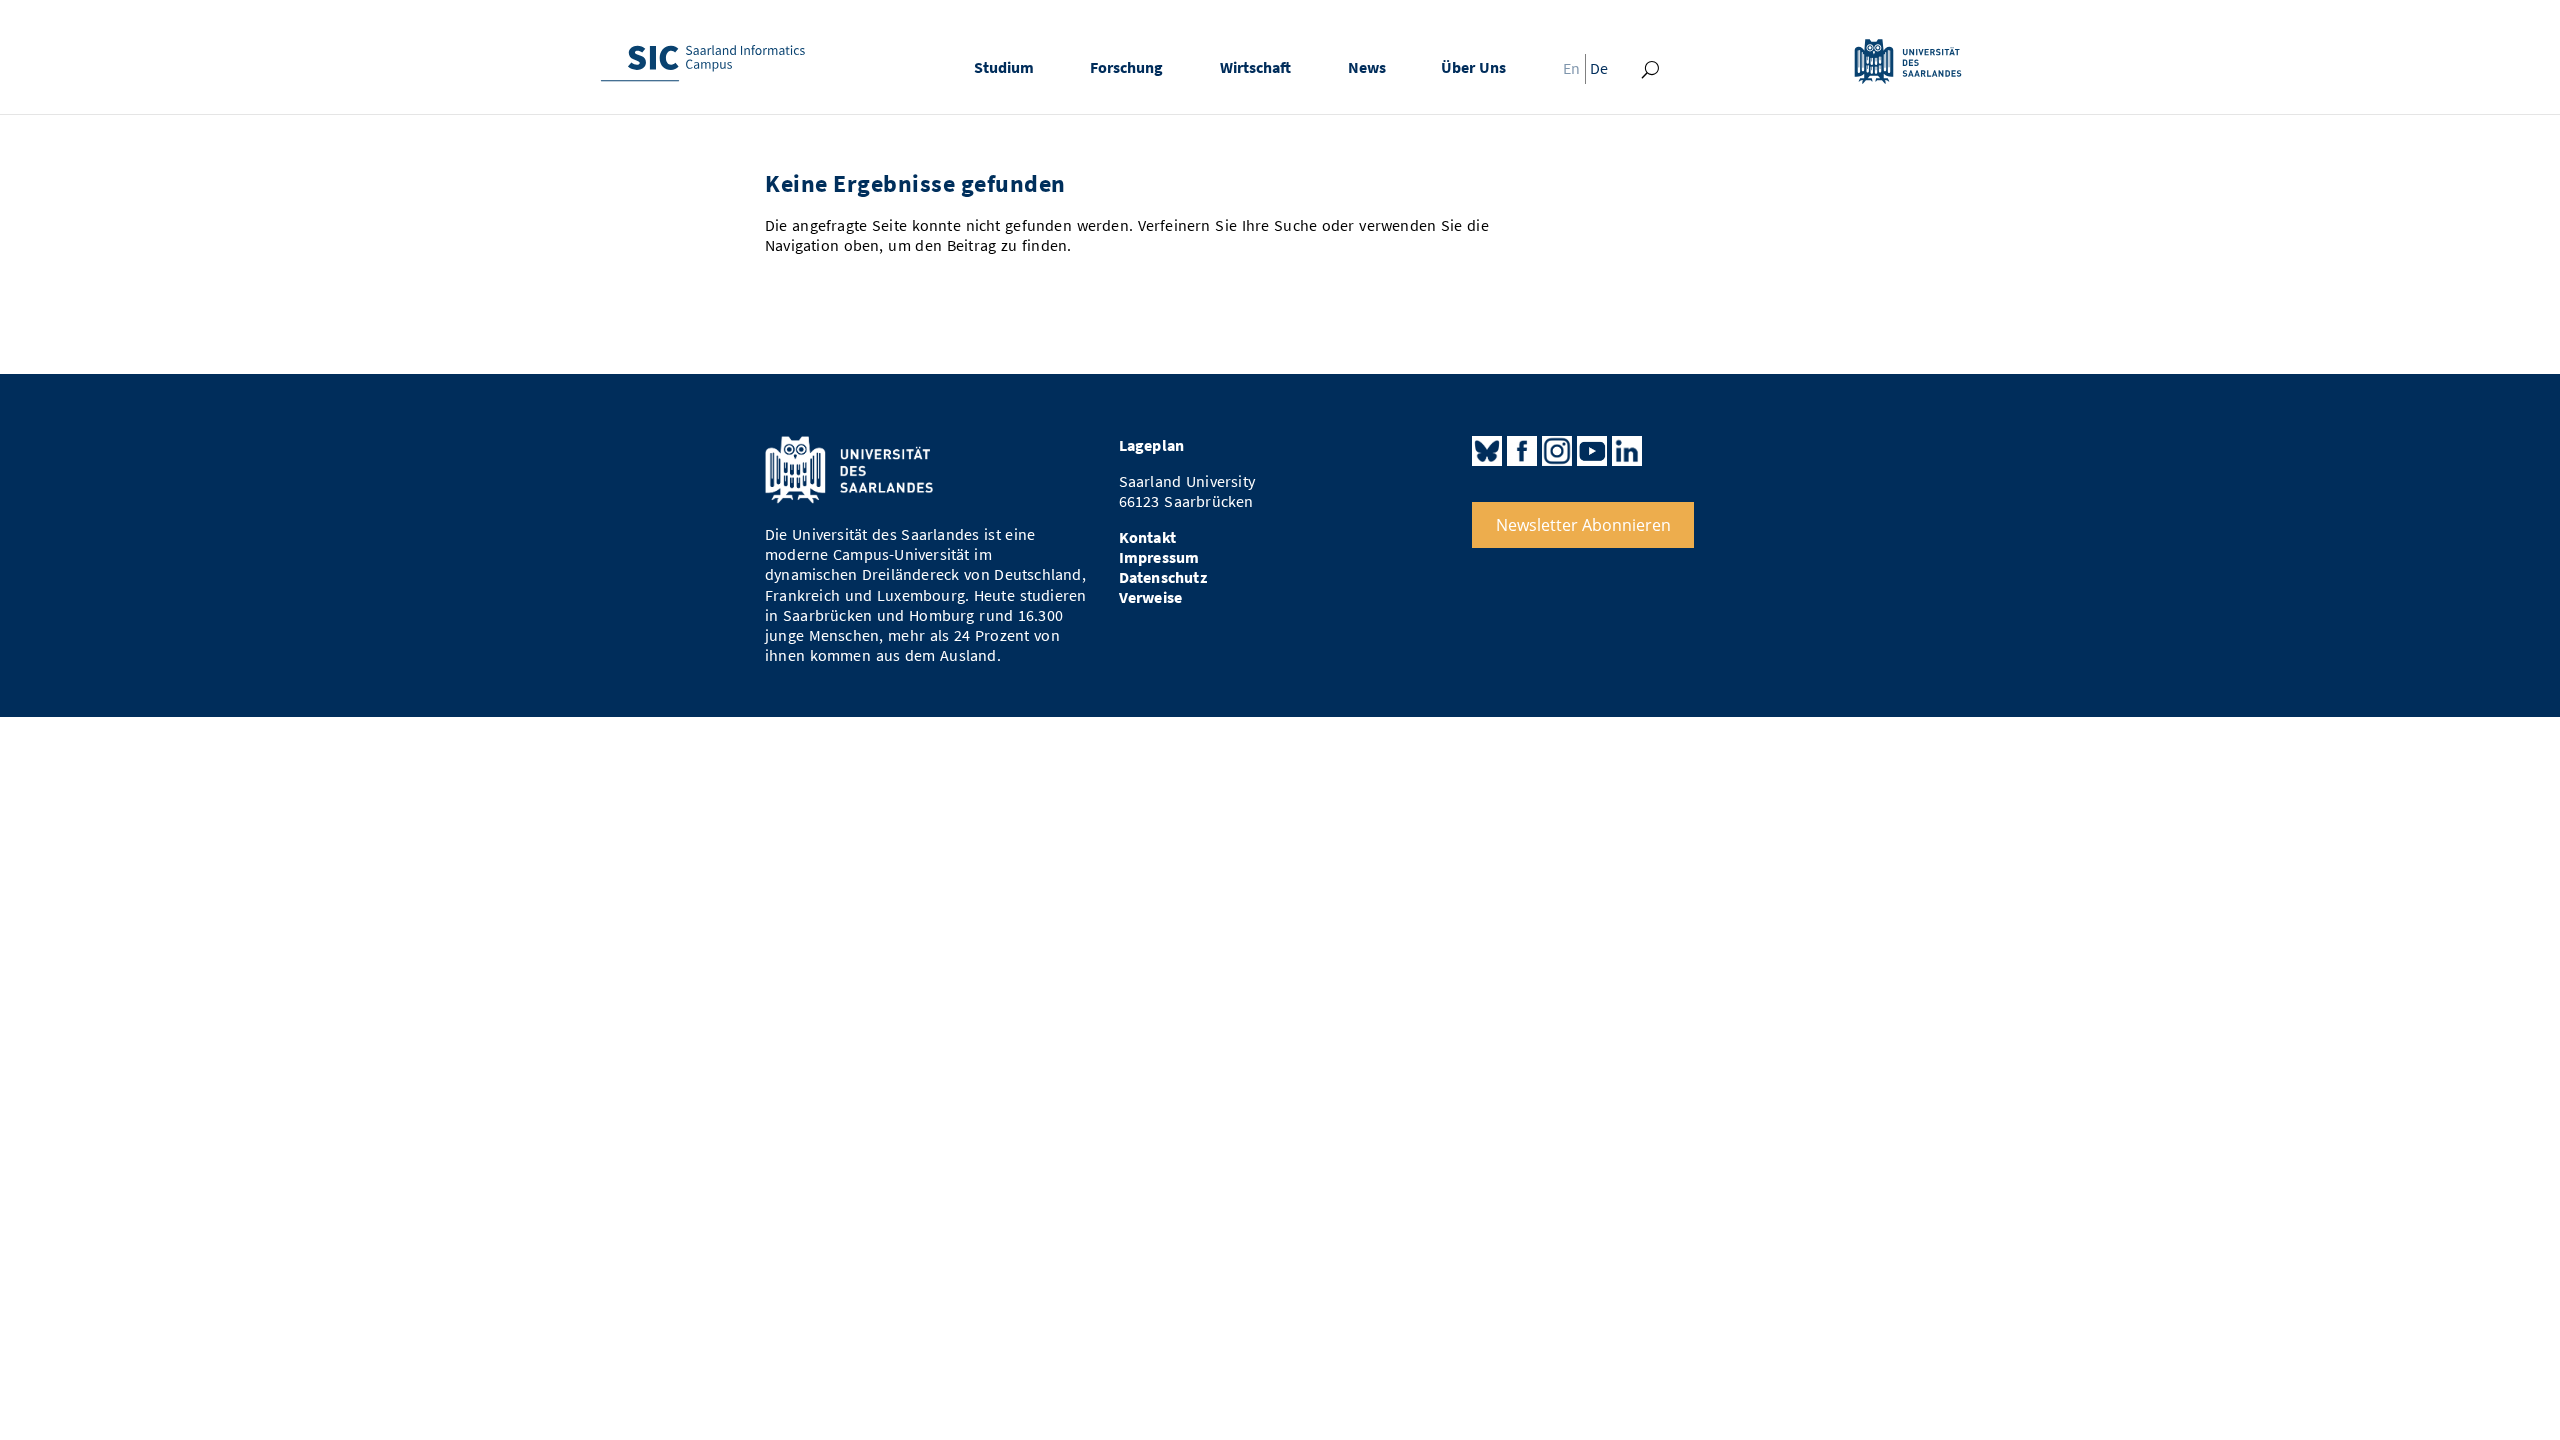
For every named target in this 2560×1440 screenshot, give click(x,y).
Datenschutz (1163, 577)
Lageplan (1152, 445)
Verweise (1151, 597)
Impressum (1159, 557)
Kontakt (1147, 537)
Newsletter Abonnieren (1583, 525)
